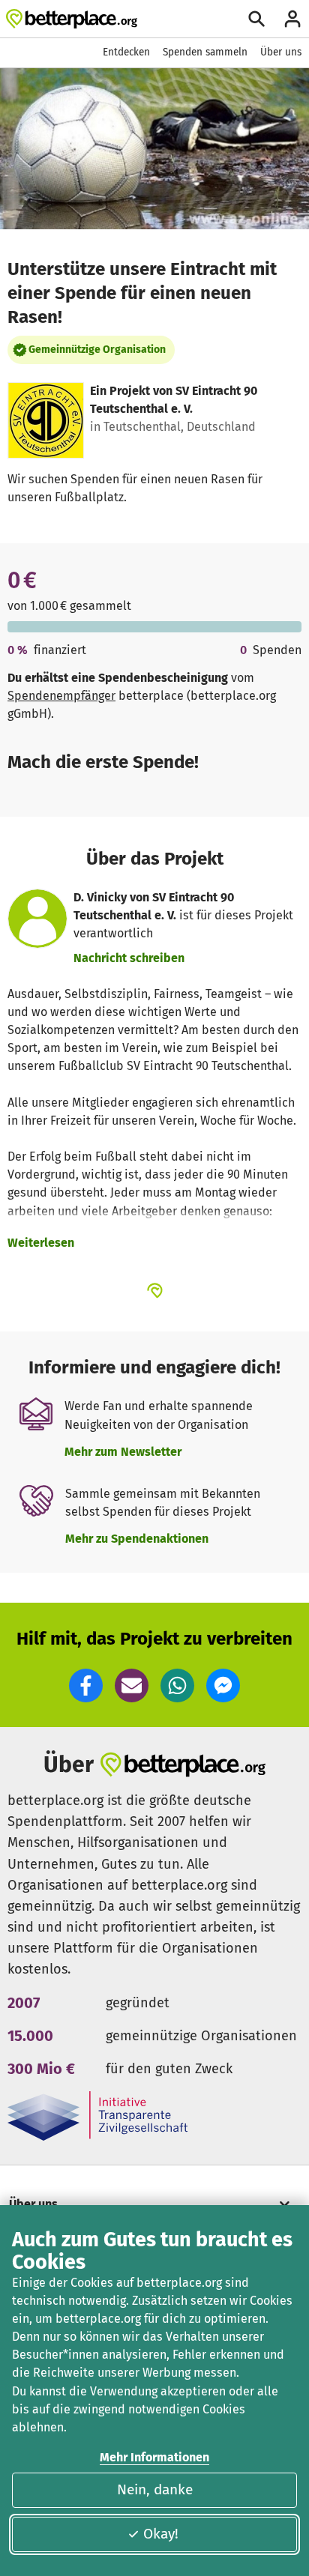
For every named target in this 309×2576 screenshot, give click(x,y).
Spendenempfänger (61, 696)
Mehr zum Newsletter (123, 1452)
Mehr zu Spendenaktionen (137, 1539)
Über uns (281, 52)
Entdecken (126, 52)
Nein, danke (155, 2489)
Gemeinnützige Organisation (97, 350)
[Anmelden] (292, 19)
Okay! (161, 2534)
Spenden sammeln (205, 52)
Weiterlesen (41, 1243)
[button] (86, 1685)
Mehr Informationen (154, 2457)
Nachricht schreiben (129, 958)
